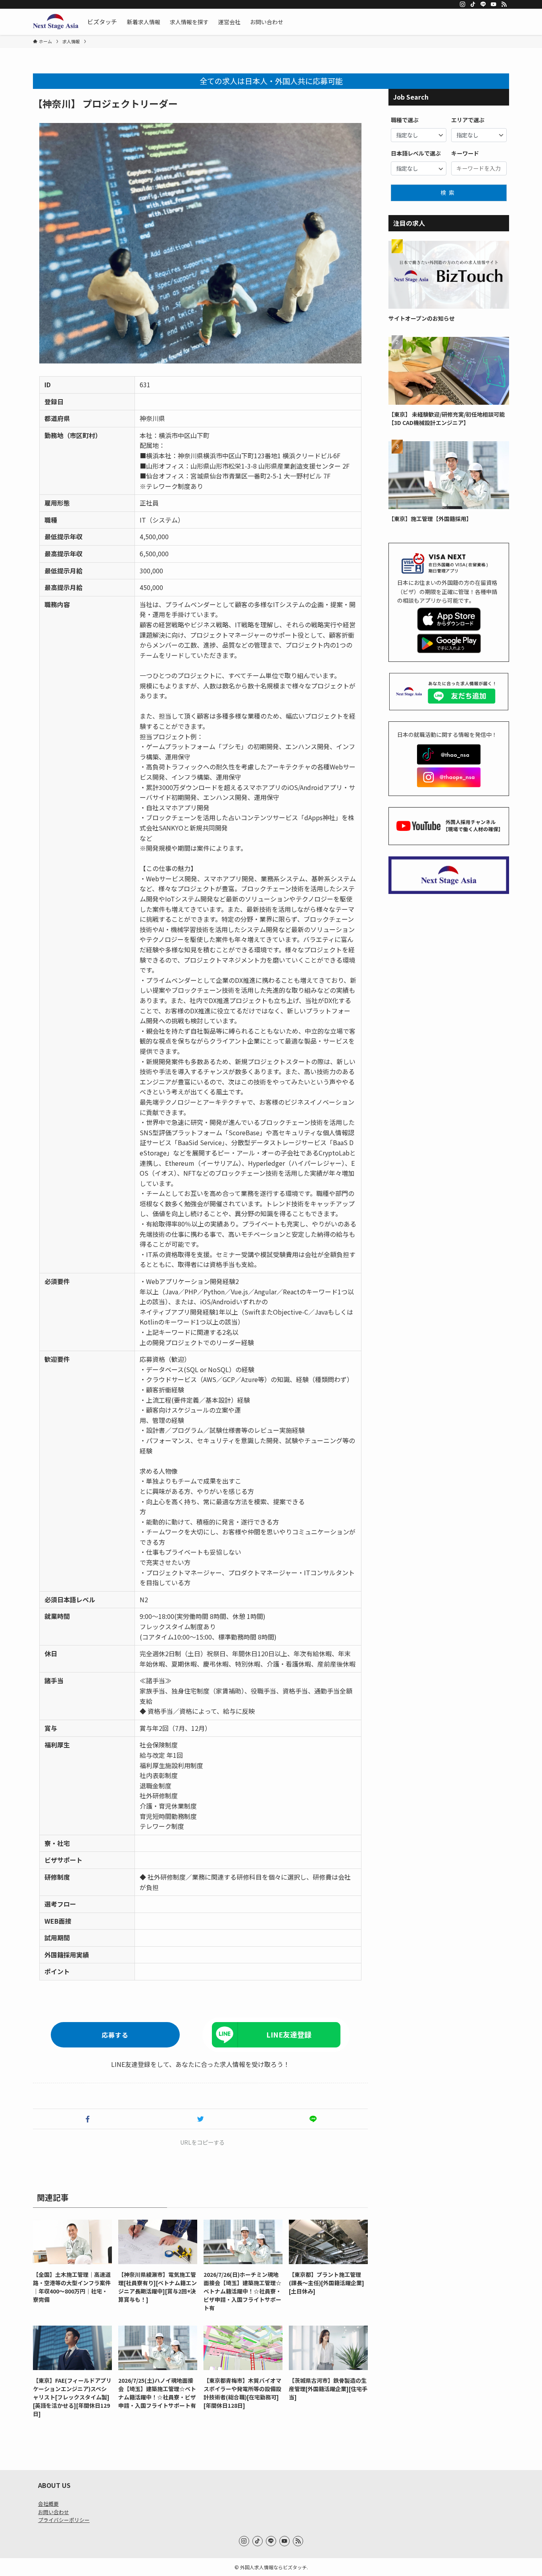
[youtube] (494, 4)
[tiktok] (473, 4)
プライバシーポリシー (64, 2520)
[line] (483, 4)
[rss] (504, 4)
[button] (88, 2119)
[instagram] (463, 4)
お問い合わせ (54, 2512)
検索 (449, 192)
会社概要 (48, 2504)
